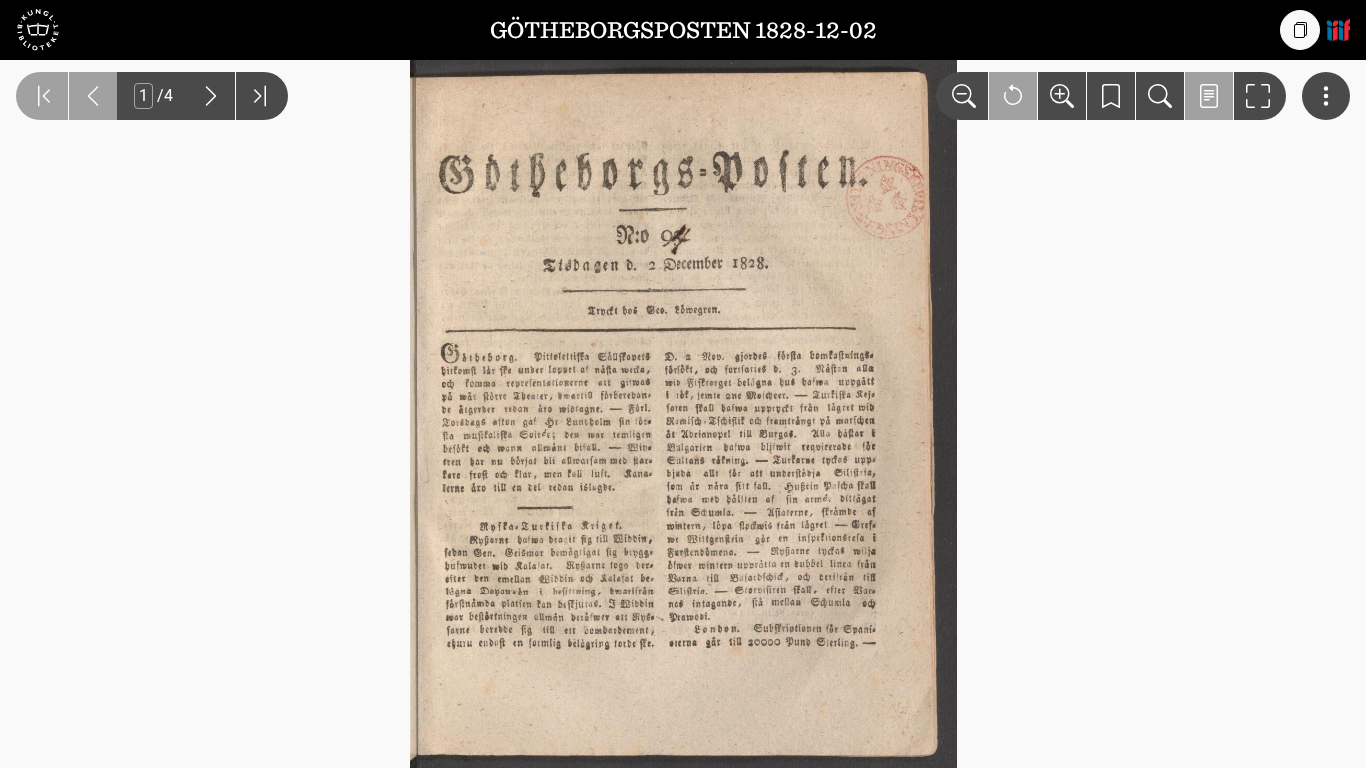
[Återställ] (1013, 96)
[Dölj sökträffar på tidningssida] (1209, 96)
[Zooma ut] (962, 96)
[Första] (42, 96)
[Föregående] (93, 96)
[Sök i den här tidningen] (1160, 96)
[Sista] (262, 96)
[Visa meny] (1326, 96)
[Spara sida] (1111, 96)
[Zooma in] (1062, 96)
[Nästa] (211, 96)
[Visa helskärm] (1260, 96)
